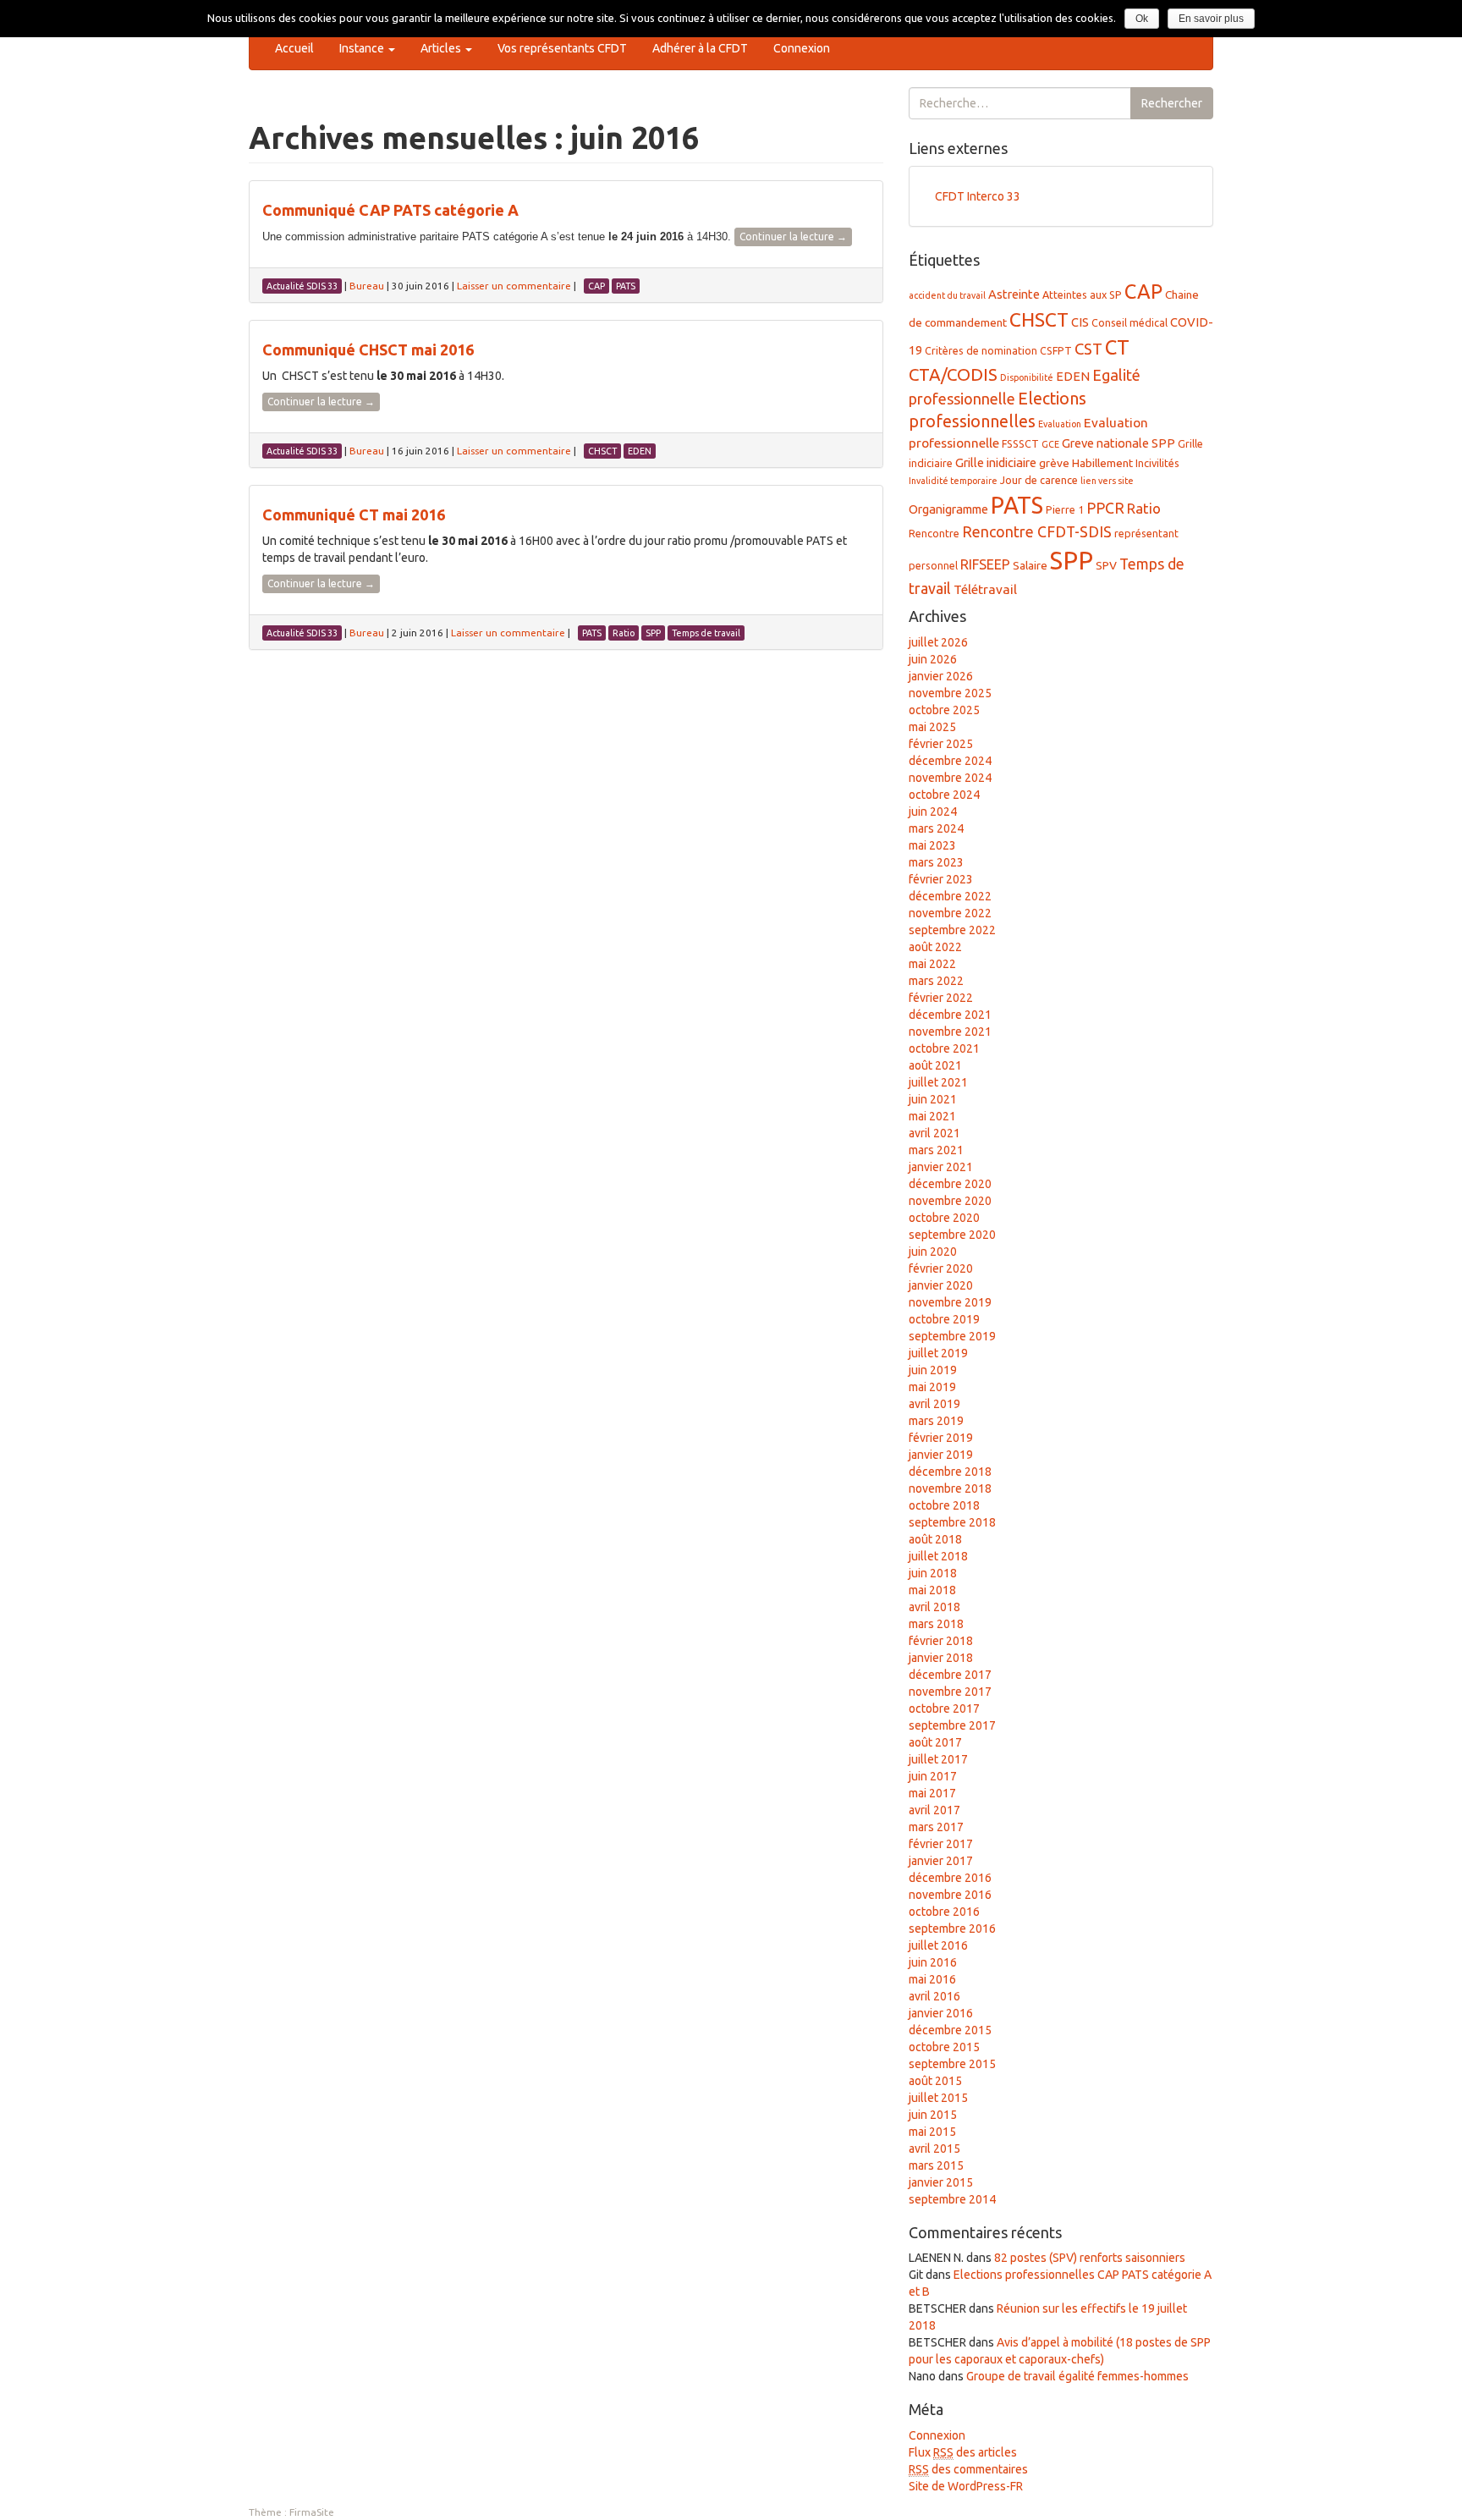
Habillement (1102, 463)
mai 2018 (932, 1590)
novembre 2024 (950, 778)
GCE (1050, 444)
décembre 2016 (950, 1878)
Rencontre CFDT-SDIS (1037, 531)
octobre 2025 (944, 710)
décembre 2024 (950, 761)
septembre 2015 (952, 2064)
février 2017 (941, 1844)
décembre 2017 (950, 1675)
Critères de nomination (981, 350)
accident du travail (947, 295)
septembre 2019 (952, 1336)
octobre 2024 (944, 795)
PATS (1017, 505)
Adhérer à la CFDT (700, 48)
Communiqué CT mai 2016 (354, 514)
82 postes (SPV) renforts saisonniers (1090, 2258)
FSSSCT (1020, 443)
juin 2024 (933, 812)
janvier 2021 (941, 1167)
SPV (1106, 565)
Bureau (367, 286)
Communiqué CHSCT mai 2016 (368, 349)
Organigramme (948, 509)
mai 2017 (932, 1793)
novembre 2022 (950, 913)
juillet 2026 (938, 642)
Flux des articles (963, 2452)
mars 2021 (936, 1150)
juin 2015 (933, 2115)
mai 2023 (932, 845)
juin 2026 (933, 659)
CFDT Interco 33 (978, 196)
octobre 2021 (944, 1048)
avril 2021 (934, 1133)
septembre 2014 (952, 2199)
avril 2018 (934, 1607)
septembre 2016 (952, 1929)
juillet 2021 (938, 1082)
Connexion (802, 48)
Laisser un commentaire (514, 286)
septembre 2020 (952, 1235)
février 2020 (941, 1268)
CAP (1143, 291)
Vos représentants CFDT (562, 48)
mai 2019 (932, 1387)
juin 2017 (933, 1776)
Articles (442, 48)
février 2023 (941, 879)
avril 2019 (934, 1404)
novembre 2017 (950, 1692)
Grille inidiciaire (996, 462)
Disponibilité (1027, 377)
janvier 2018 (941, 1658)
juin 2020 (933, 1252)
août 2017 (935, 1742)
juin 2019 (933, 1370)
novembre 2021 (950, 1032)
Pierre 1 (1065, 509)
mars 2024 (936, 828)
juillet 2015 (938, 2098)
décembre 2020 (950, 1184)
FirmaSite (312, 2512)
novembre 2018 (950, 1488)
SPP (1072, 561)
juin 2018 (933, 1573)
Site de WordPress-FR (966, 2486)
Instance (363, 48)
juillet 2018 (938, 1556)
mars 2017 (936, 1827)
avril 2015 (934, 2149)
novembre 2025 (950, 693)
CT (1117, 347)
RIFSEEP (985, 564)
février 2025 (941, 744)
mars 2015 (936, 2165)
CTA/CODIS (953, 374)
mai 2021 (932, 1116)
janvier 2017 (941, 1861)
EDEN (1073, 376)
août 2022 (935, 947)
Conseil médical (1129, 322)
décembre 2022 (950, 896)
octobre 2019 (944, 1319)
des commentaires (968, 2469)
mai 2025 (932, 727)
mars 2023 (936, 862)
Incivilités (1157, 463)
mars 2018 (936, 1624)
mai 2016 (932, 1979)
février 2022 (941, 998)
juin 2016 (933, 1962)
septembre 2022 (952, 930)
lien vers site (1107, 481)
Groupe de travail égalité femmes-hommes (1077, 2376)
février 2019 (941, 1438)
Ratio (1144, 508)
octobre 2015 (944, 2047)
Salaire (1030, 565)
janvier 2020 (941, 1285)
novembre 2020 (950, 1201)
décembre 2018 (950, 1472)
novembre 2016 (950, 1895)
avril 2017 (934, 1810)
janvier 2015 (941, 2182)
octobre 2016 (944, 1912)
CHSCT (1039, 319)
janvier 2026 (941, 676)
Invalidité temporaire (953, 481)
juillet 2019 (938, 1353)
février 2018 (941, 1641)
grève (1054, 463)
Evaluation (1060, 424)
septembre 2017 (952, 1725)
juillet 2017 (938, 1759)
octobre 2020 (944, 1218)
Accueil (294, 48)
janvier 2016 (941, 2013)
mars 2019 (936, 1421)
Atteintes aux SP (1082, 294)
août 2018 (935, 1539)
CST (1088, 349)
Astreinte (1014, 294)
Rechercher (1172, 103)
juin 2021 (933, 1099)
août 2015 (935, 2081)
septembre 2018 (952, 1522)
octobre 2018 (944, 1505)
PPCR (1105, 508)
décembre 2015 (950, 2030)
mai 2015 (932, 2132)
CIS (1080, 322)
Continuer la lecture (793, 237)
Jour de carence (1039, 480)
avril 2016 (934, 1996)
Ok (1142, 19)
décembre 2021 (950, 1015)
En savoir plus (1211, 19)
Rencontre (934, 533)
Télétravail (985, 589)
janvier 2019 (941, 1455)
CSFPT (1056, 350)
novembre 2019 (950, 1302)
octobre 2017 (944, 1708)
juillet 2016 (938, 1945)
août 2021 (935, 1065)
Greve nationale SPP (1118, 443)
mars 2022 (936, 981)
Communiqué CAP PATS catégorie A (390, 210)
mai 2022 (932, 964)
